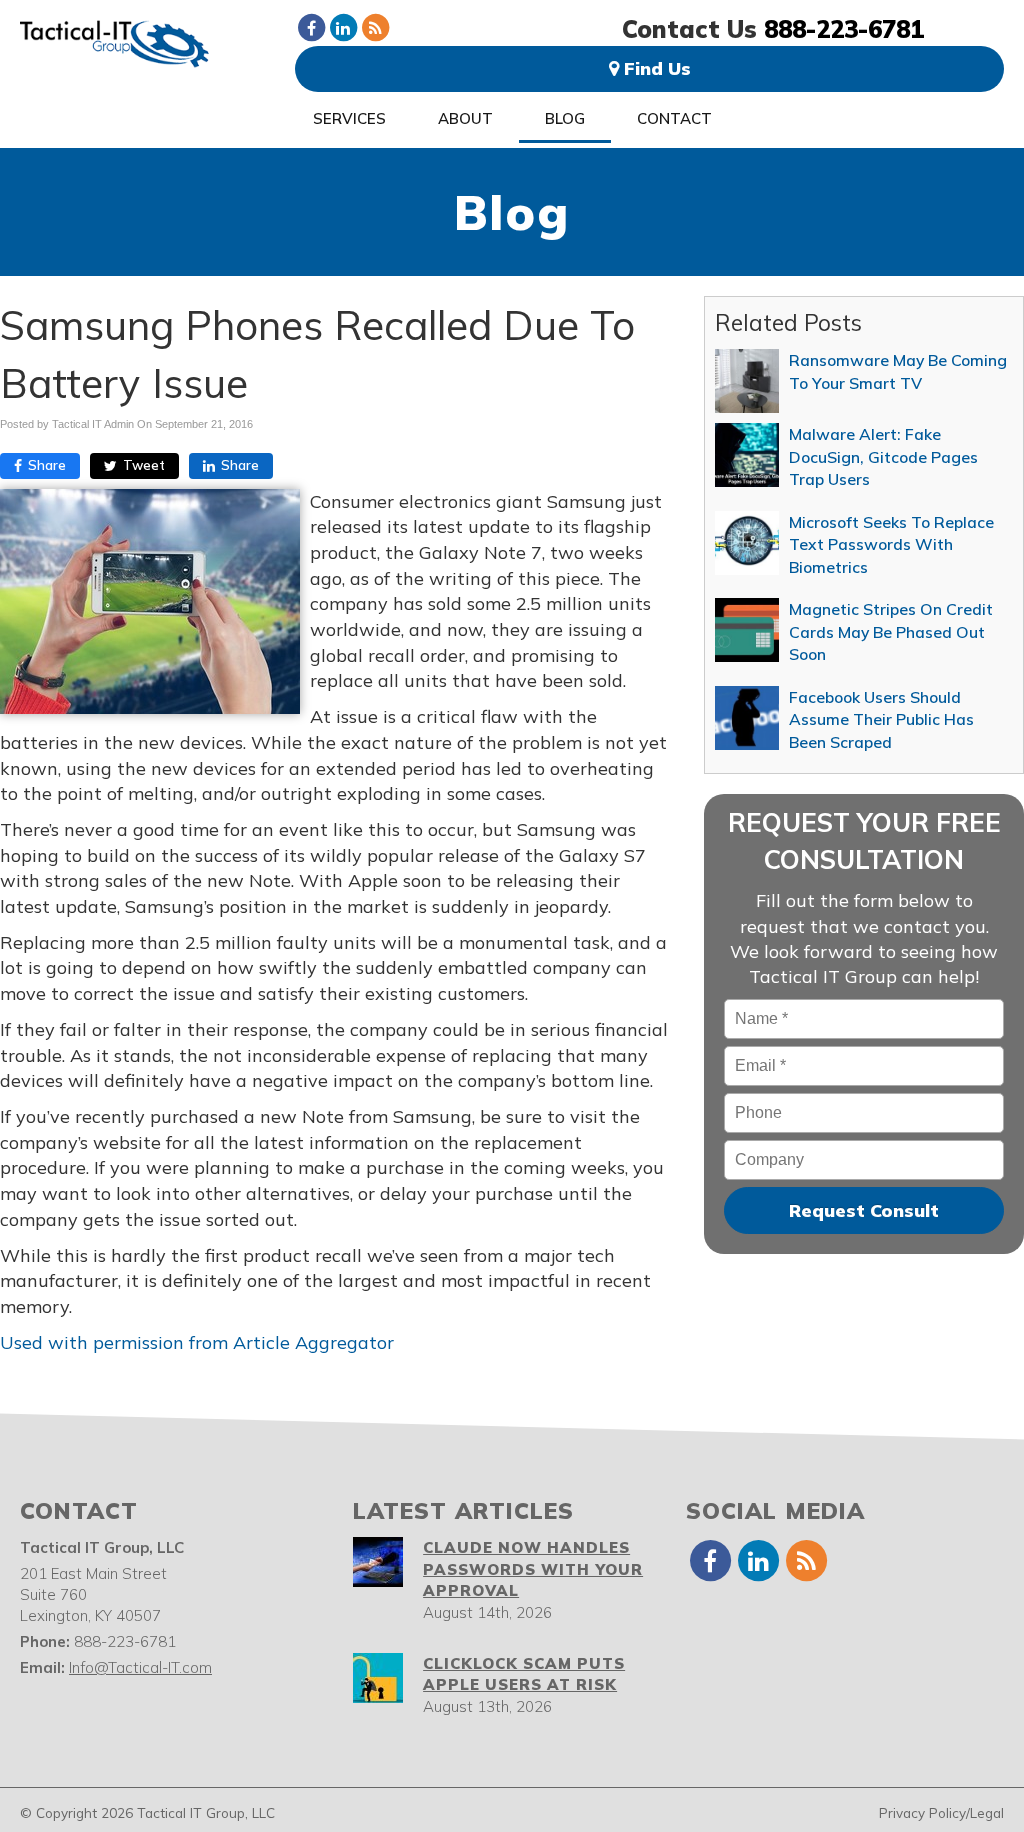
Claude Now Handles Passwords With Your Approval (533, 1569)
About (465, 118)
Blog (565, 118)
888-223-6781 (844, 29)
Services (349, 118)
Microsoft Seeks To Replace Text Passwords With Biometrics (891, 544)
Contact (674, 118)
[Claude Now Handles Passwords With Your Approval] (378, 1562)
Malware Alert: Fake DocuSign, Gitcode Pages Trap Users (883, 456)
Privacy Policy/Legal (941, 1812)
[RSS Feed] (375, 27)
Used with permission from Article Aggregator (197, 1342)
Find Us (655, 68)
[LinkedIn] (343, 27)
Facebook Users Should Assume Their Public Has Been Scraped (881, 719)
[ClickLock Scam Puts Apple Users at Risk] (378, 1678)
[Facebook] (311, 27)
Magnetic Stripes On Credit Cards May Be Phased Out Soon (891, 631)
